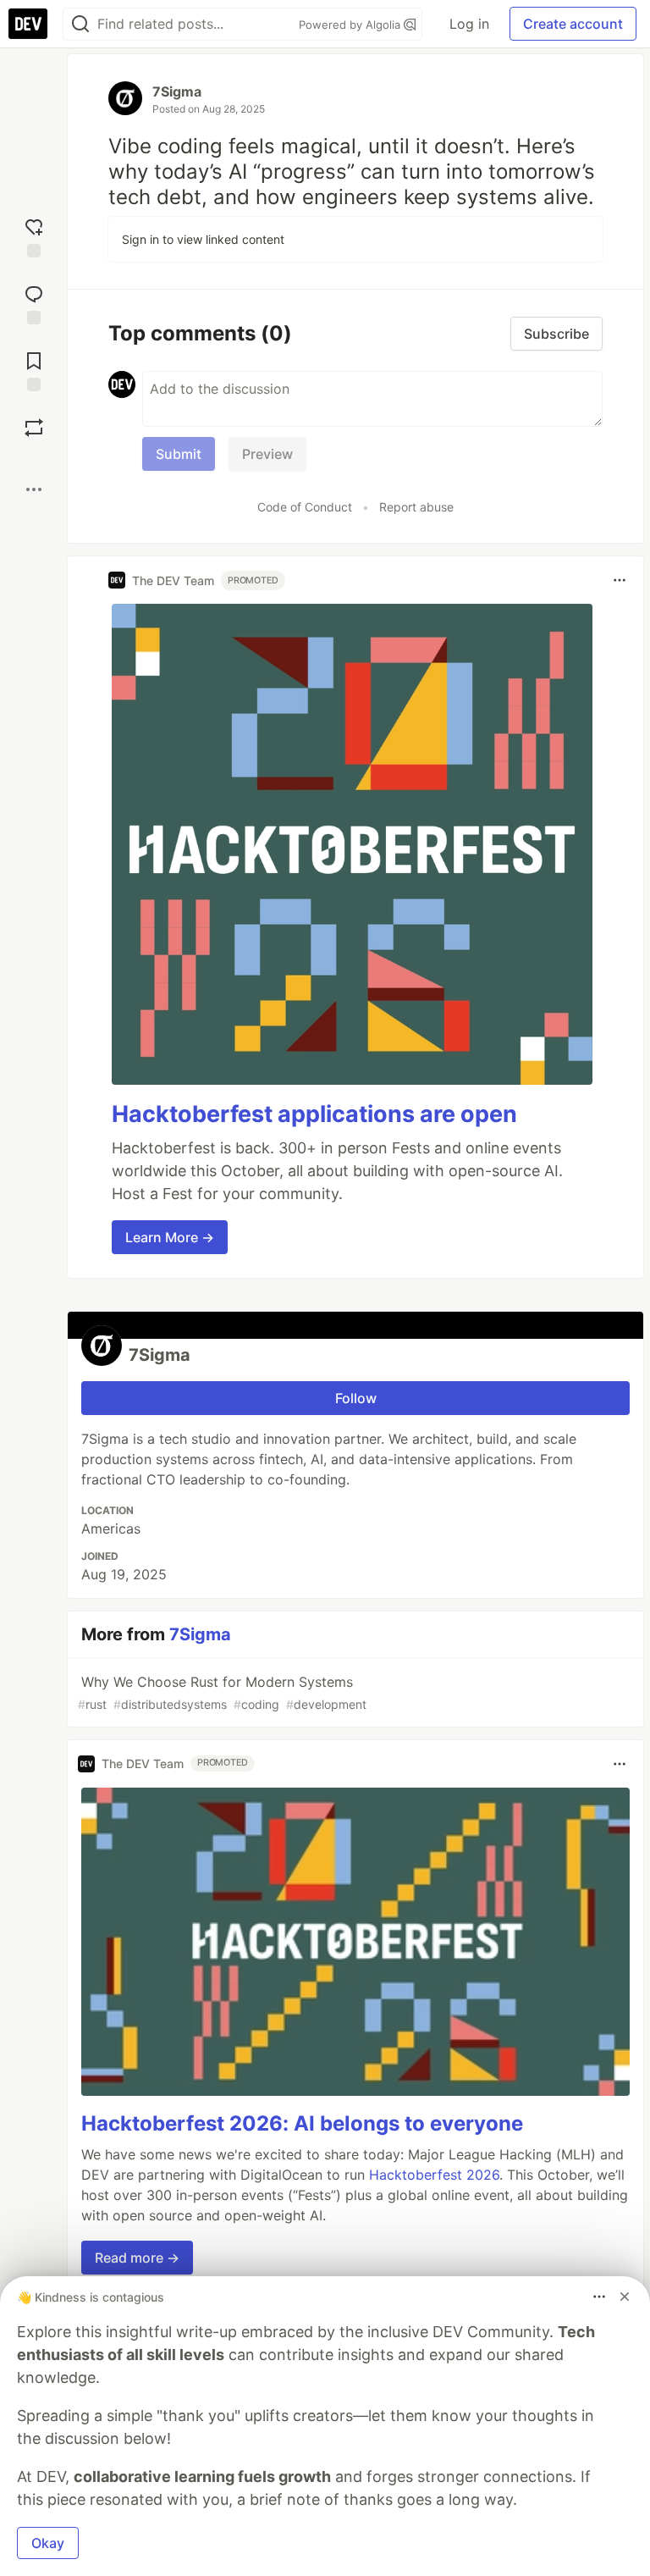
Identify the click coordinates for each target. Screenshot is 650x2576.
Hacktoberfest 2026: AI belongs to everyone (302, 2123)
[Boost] (34, 428)
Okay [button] (48, 2543)
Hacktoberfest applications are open (314, 1114)
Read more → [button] (137, 2258)
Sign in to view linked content (203, 239)
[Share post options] (34, 489)
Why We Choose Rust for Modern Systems (222, 1692)
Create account (573, 24)
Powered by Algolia (351, 25)
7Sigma (177, 91)
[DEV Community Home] (28, 24)
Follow (356, 1398)
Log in (469, 24)
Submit (179, 454)
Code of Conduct (305, 507)
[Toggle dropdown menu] (620, 580)
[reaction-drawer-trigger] (34, 236)
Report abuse (416, 507)
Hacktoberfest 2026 (434, 2175)
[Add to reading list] (34, 370)
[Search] (80, 24)
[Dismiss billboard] (625, 2297)
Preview (267, 454)
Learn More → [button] (170, 1237)
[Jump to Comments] (34, 303)
